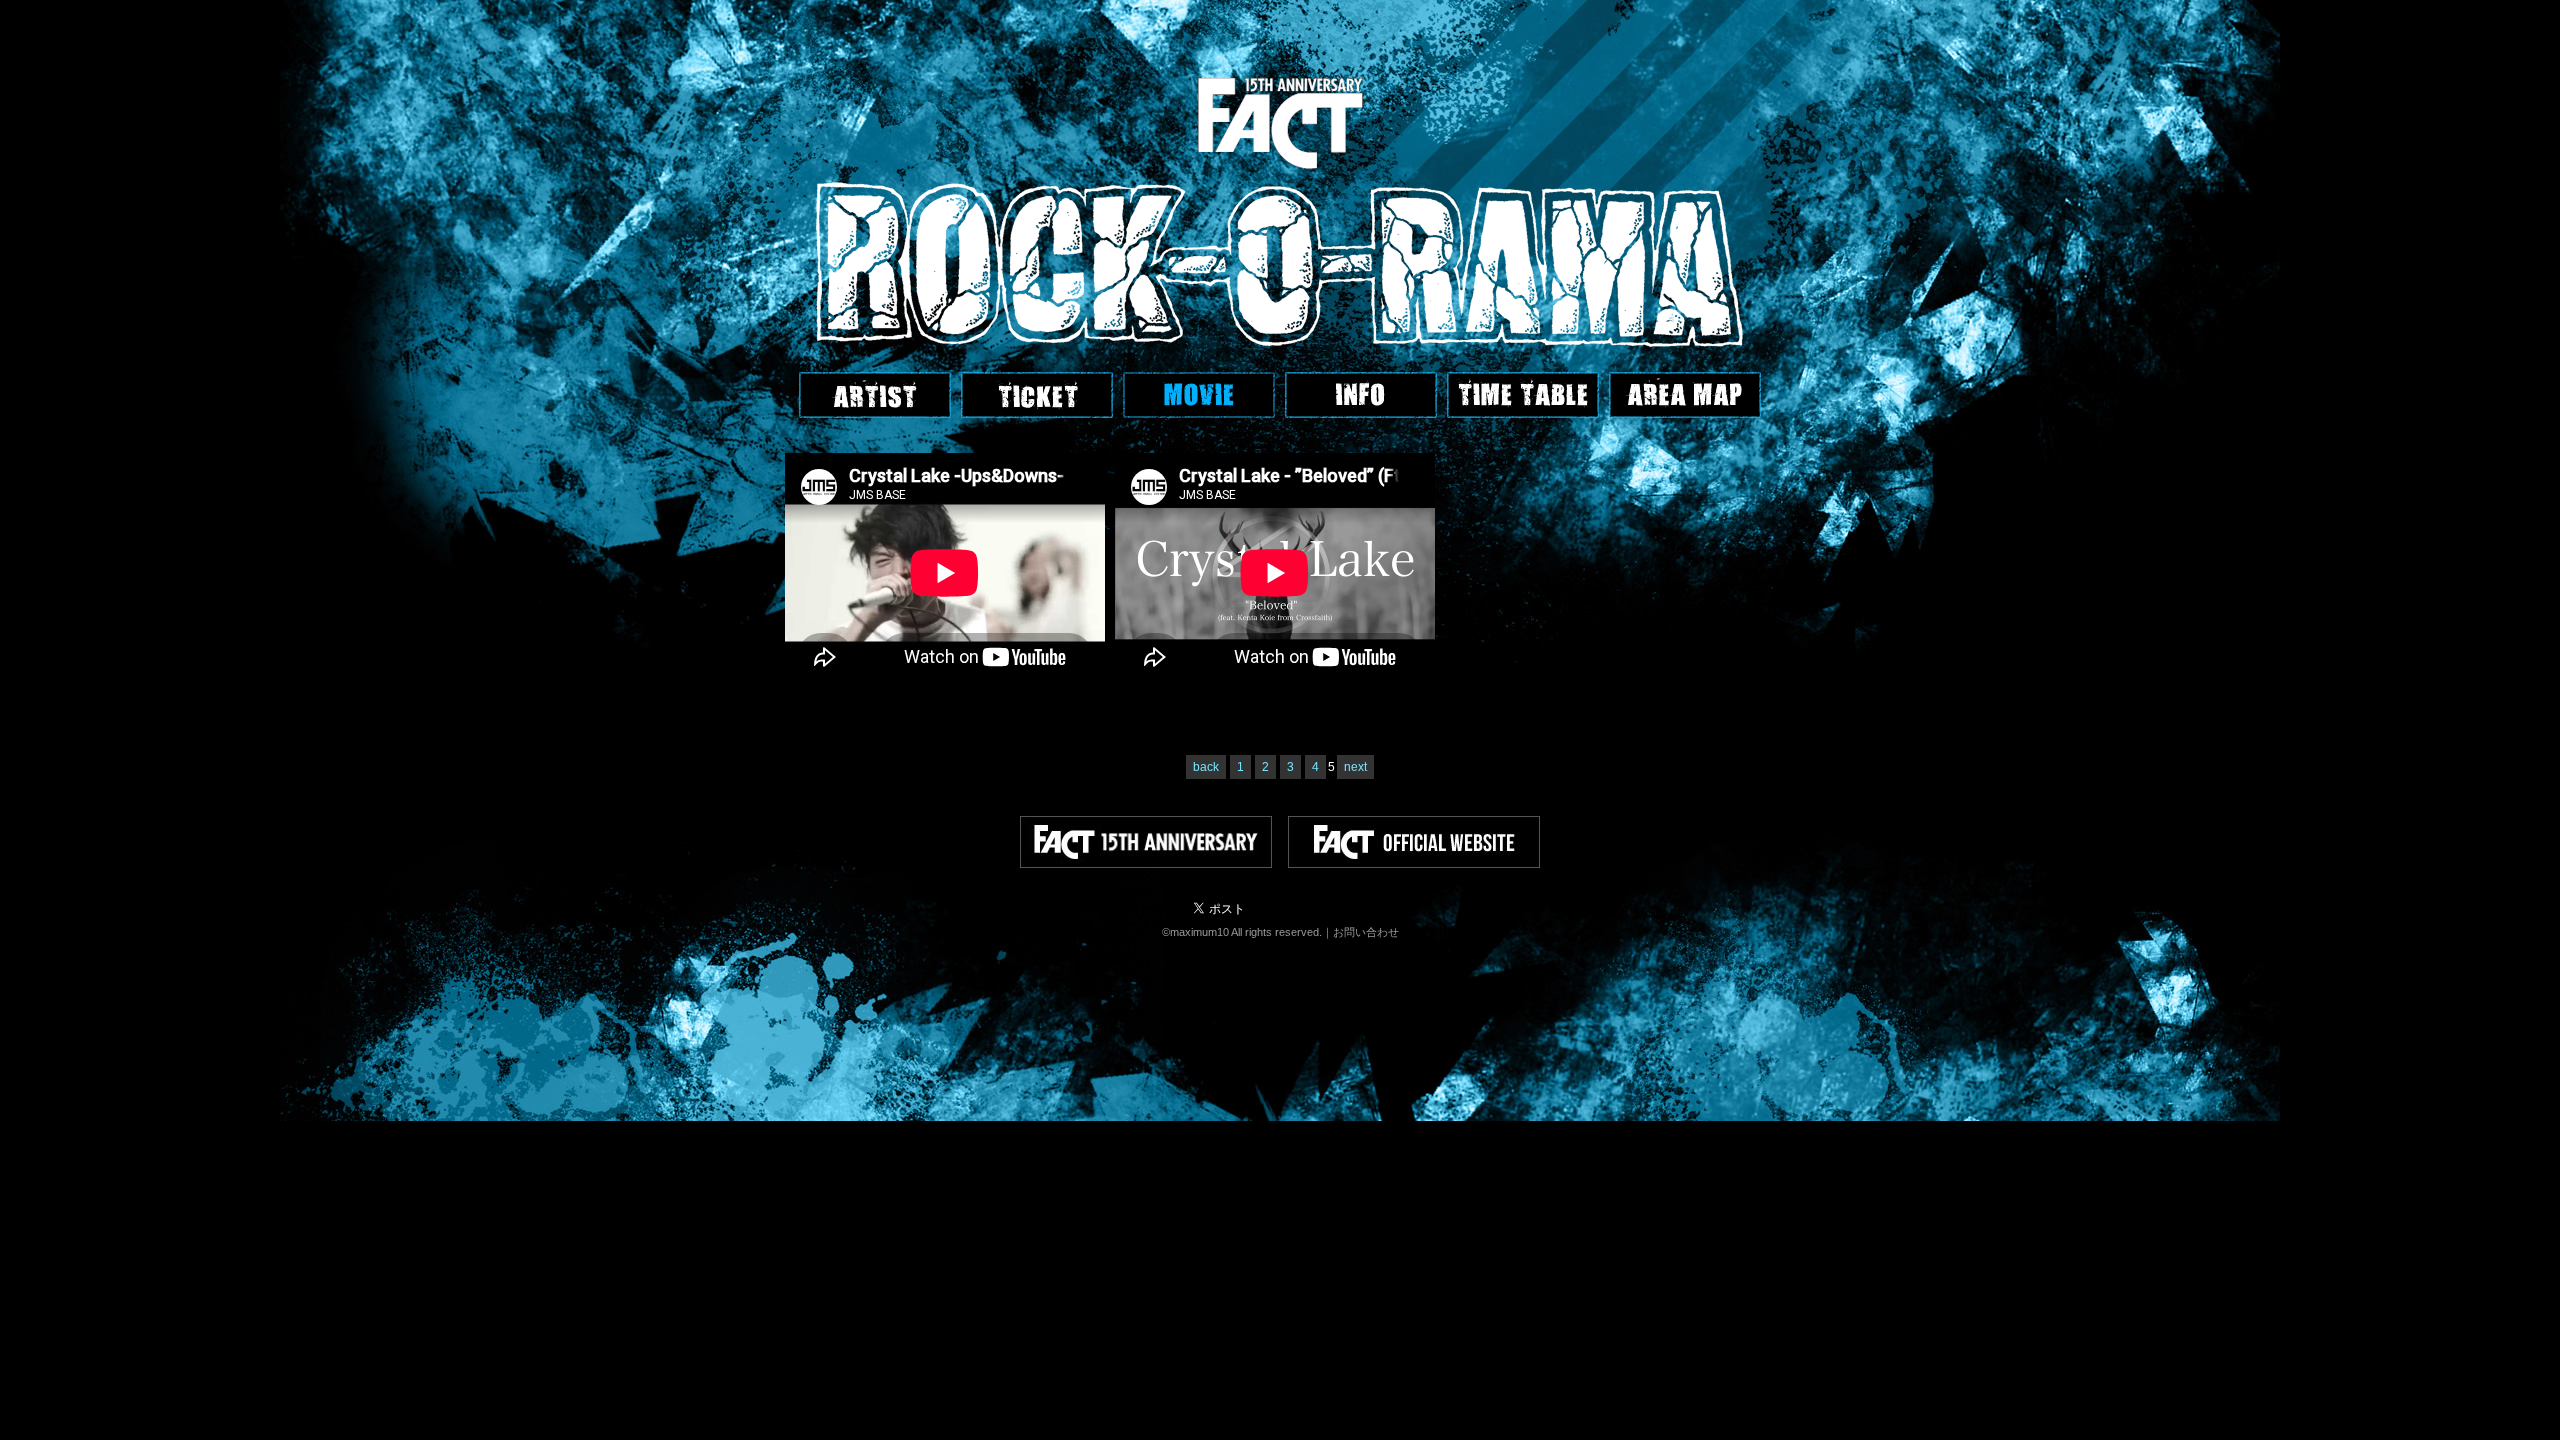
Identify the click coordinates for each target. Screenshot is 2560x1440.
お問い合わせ (1366, 932)
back (1206, 767)
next (1355, 767)
